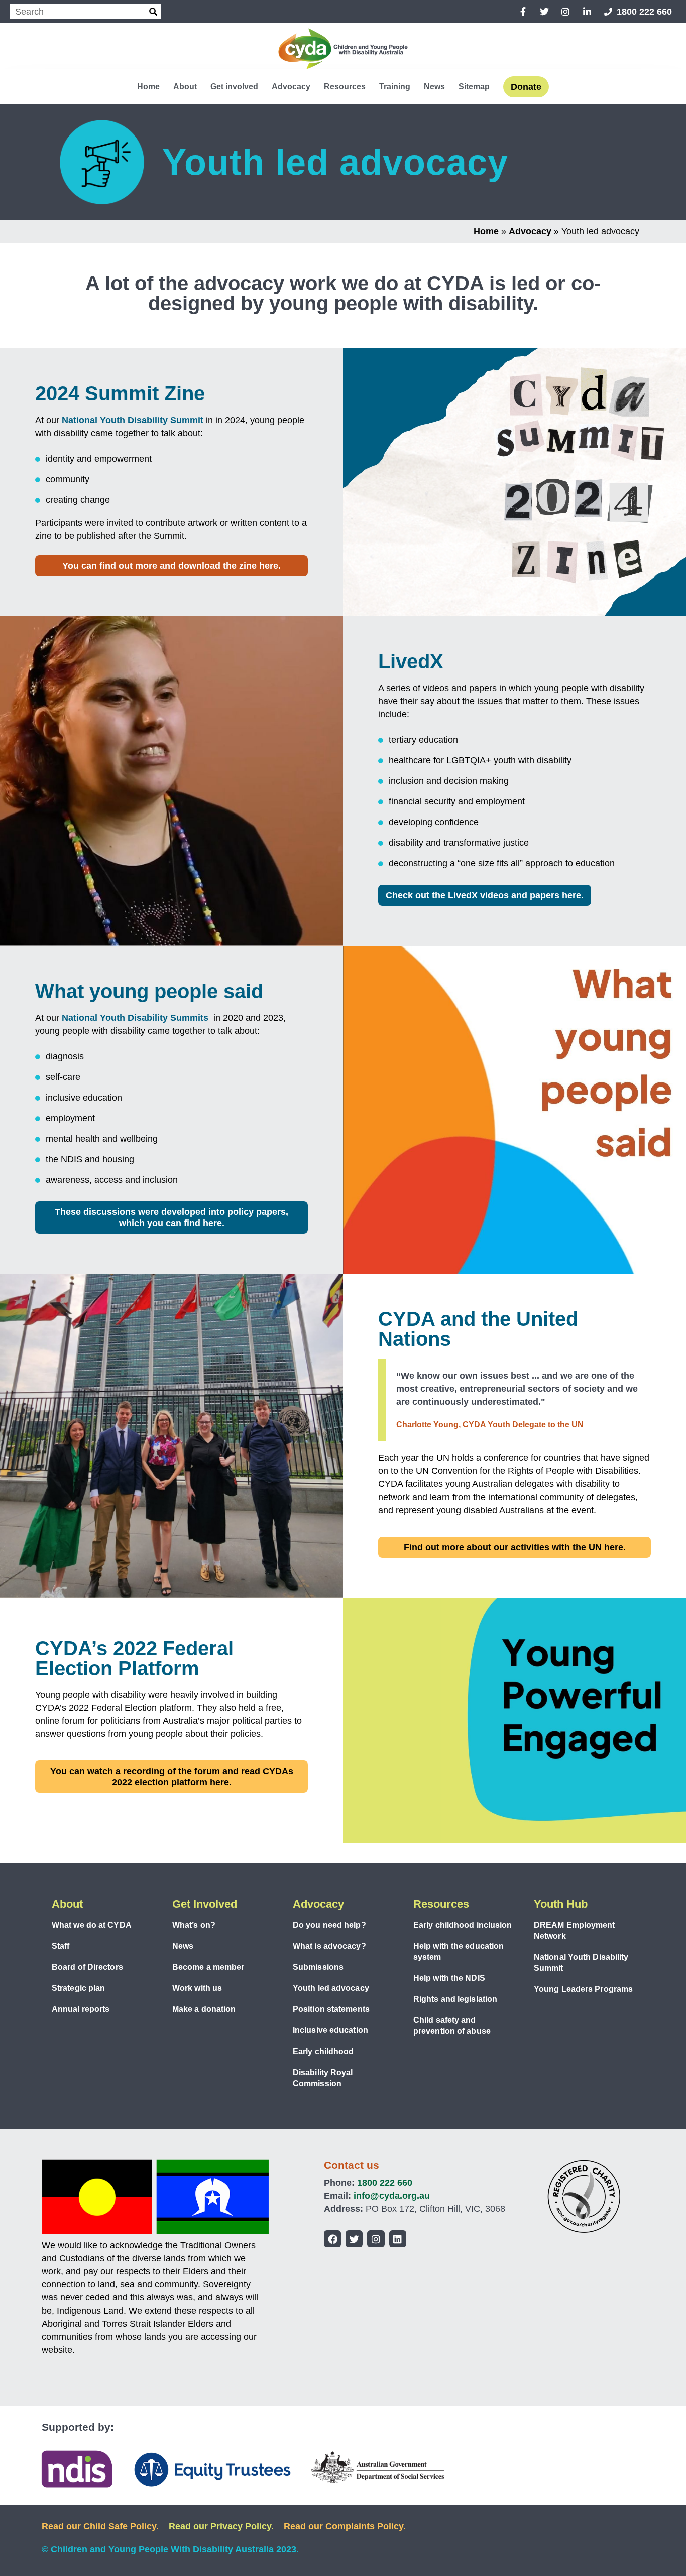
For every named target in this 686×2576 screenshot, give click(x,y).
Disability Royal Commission (323, 2078)
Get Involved (205, 1904)
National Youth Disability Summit (133, 420)
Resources (345, 87)
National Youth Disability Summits (136, 1018)
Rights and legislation (455, 1999)
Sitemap (474, 87)
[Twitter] (354, 2239)
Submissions (318, 1967)
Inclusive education (330, 2030)
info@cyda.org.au (392, 2196)
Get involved (234, 87)
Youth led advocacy (331, 1988)
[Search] (153, 12)
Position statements (331, 2009)
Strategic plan (78, 1988)
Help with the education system (459, 1951)
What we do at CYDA (92, 1925)
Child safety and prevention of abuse (452, 2026)
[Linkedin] (398, 2239)
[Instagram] (376, 2239)
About (185, 87)
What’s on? (194, 1925)
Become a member (208, 1967)
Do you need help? (329, 1925)
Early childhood (323, 2051)
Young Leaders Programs (583, 1989)
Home (148, 87)
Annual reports (81, 2009)
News (434, 87)
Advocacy (291, 87)
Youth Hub (561, 1904)
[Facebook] (332, 2239)
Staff (61, 1946)
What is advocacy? (329, 1946)
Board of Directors (87, 1967)
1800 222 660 (385, 2183)
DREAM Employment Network (575, 1930)
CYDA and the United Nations (478, 1329)
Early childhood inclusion (463, 1925)
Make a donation (204, 2009)
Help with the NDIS (449, 1978)
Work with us (197, 1988)
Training (395, 87)
